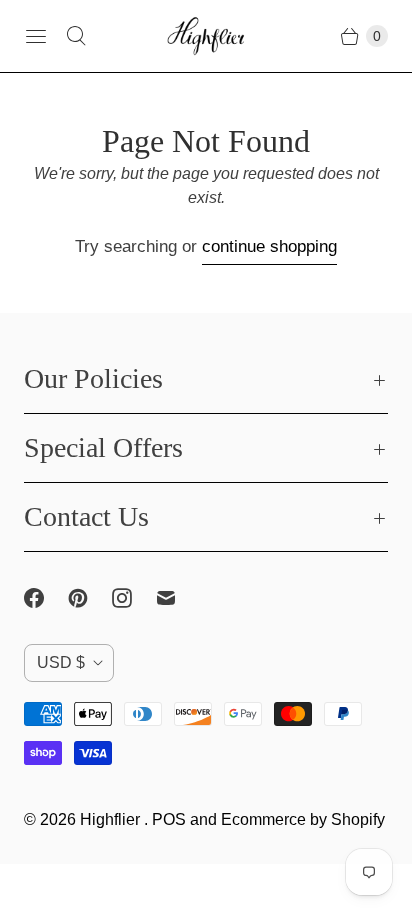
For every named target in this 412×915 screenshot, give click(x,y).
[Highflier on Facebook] (46, 598)
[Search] (76, 36)
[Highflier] (206, 36)
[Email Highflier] (178, 598)
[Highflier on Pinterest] (90, 598)
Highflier (112, 819)
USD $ (61, 662)
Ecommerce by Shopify (303, 819)
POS (169, 819)
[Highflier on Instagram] (134, 598)
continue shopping (269, 246)
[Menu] (36, 36)
